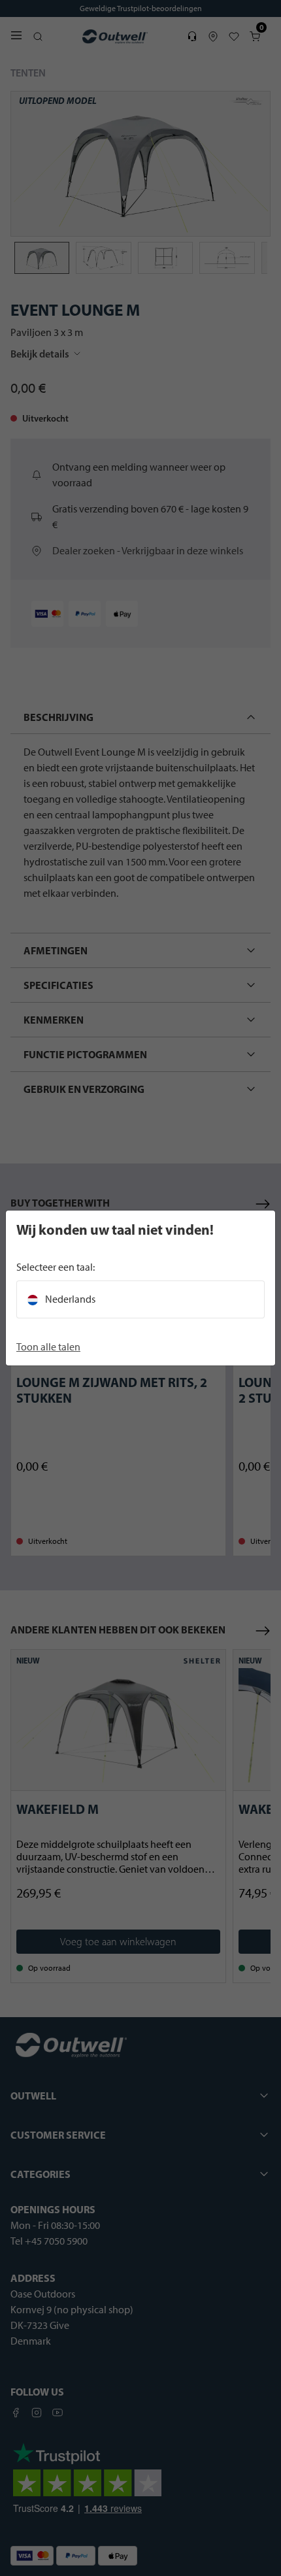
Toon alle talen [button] (48, 1347)
